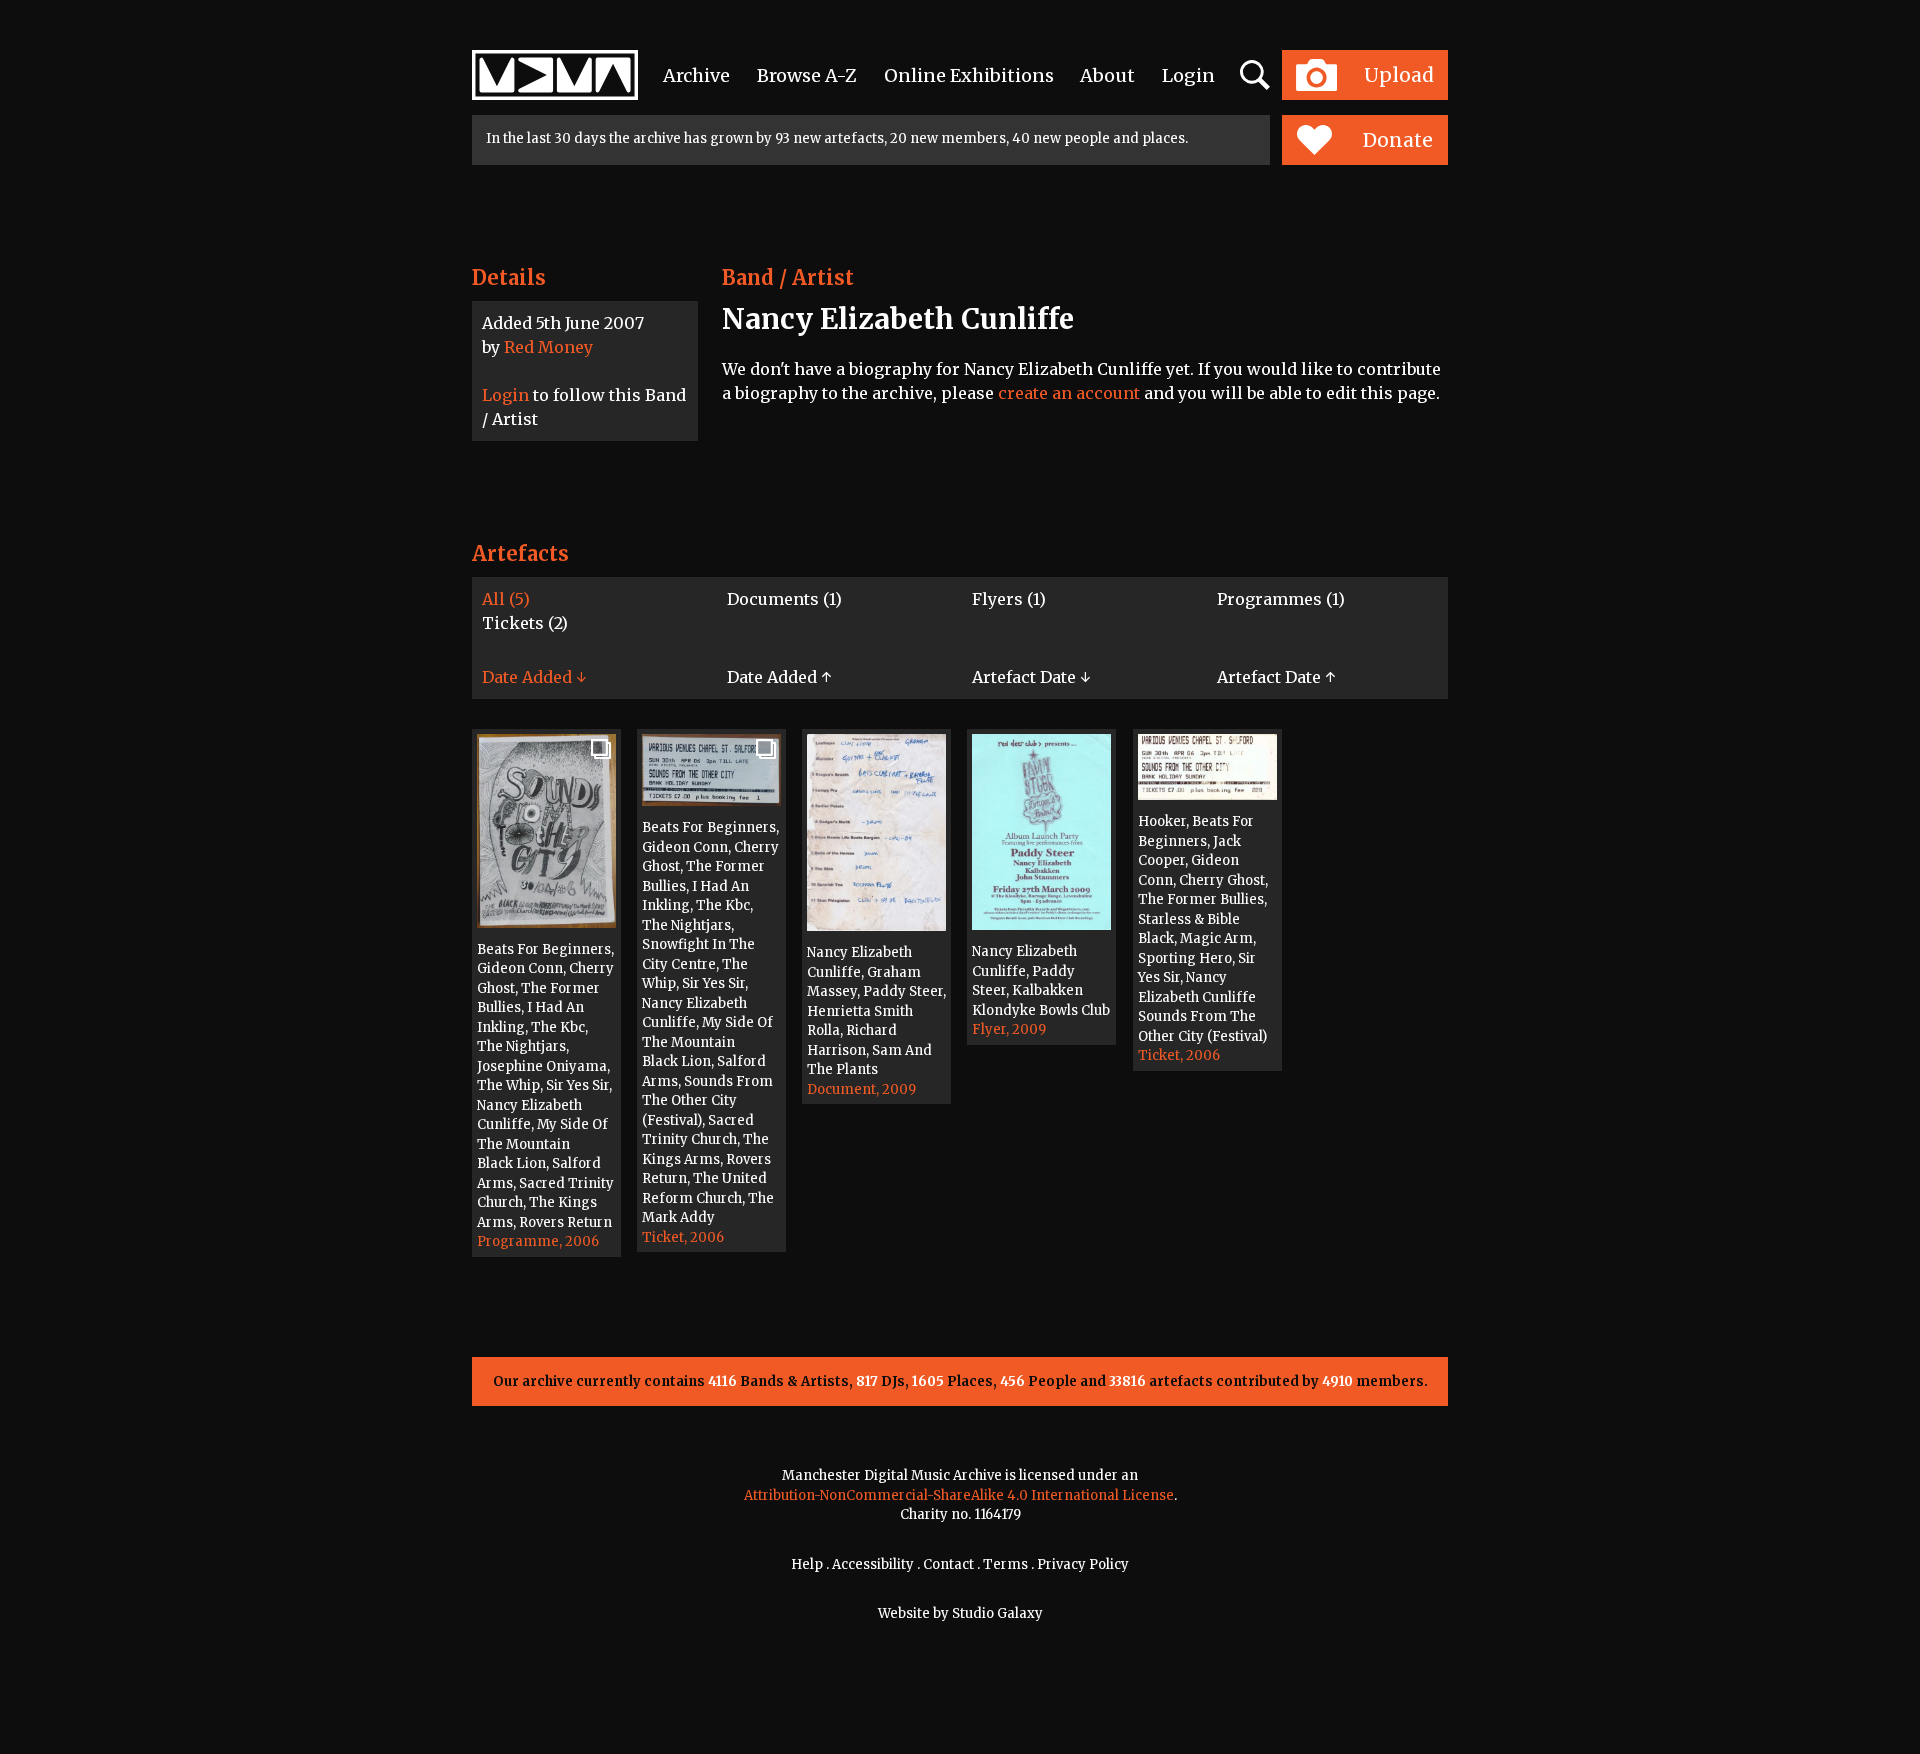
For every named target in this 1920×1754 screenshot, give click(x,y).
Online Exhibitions (969, 75)
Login (1188, 75)
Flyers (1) (1009, 599)
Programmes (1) (1281, 599)
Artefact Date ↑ (1276, 677)
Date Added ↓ (534, 677)
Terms (1005, 1564)
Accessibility (873, 1564)
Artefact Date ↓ (1031, 677)
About (1107, 75)
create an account (1069, 393)
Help (807, 1564)
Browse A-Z (807, 75)
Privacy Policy (1083, 1564)
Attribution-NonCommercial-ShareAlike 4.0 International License (959, 1495)
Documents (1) (784, 599)
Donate (1398, 140)
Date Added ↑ (779, 677)
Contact (948, 1564)
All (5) (506, 599)
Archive (696, 75)
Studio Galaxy (997, 1613)
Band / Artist (788, 277)
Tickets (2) (525, 623)
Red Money (548, 347)
